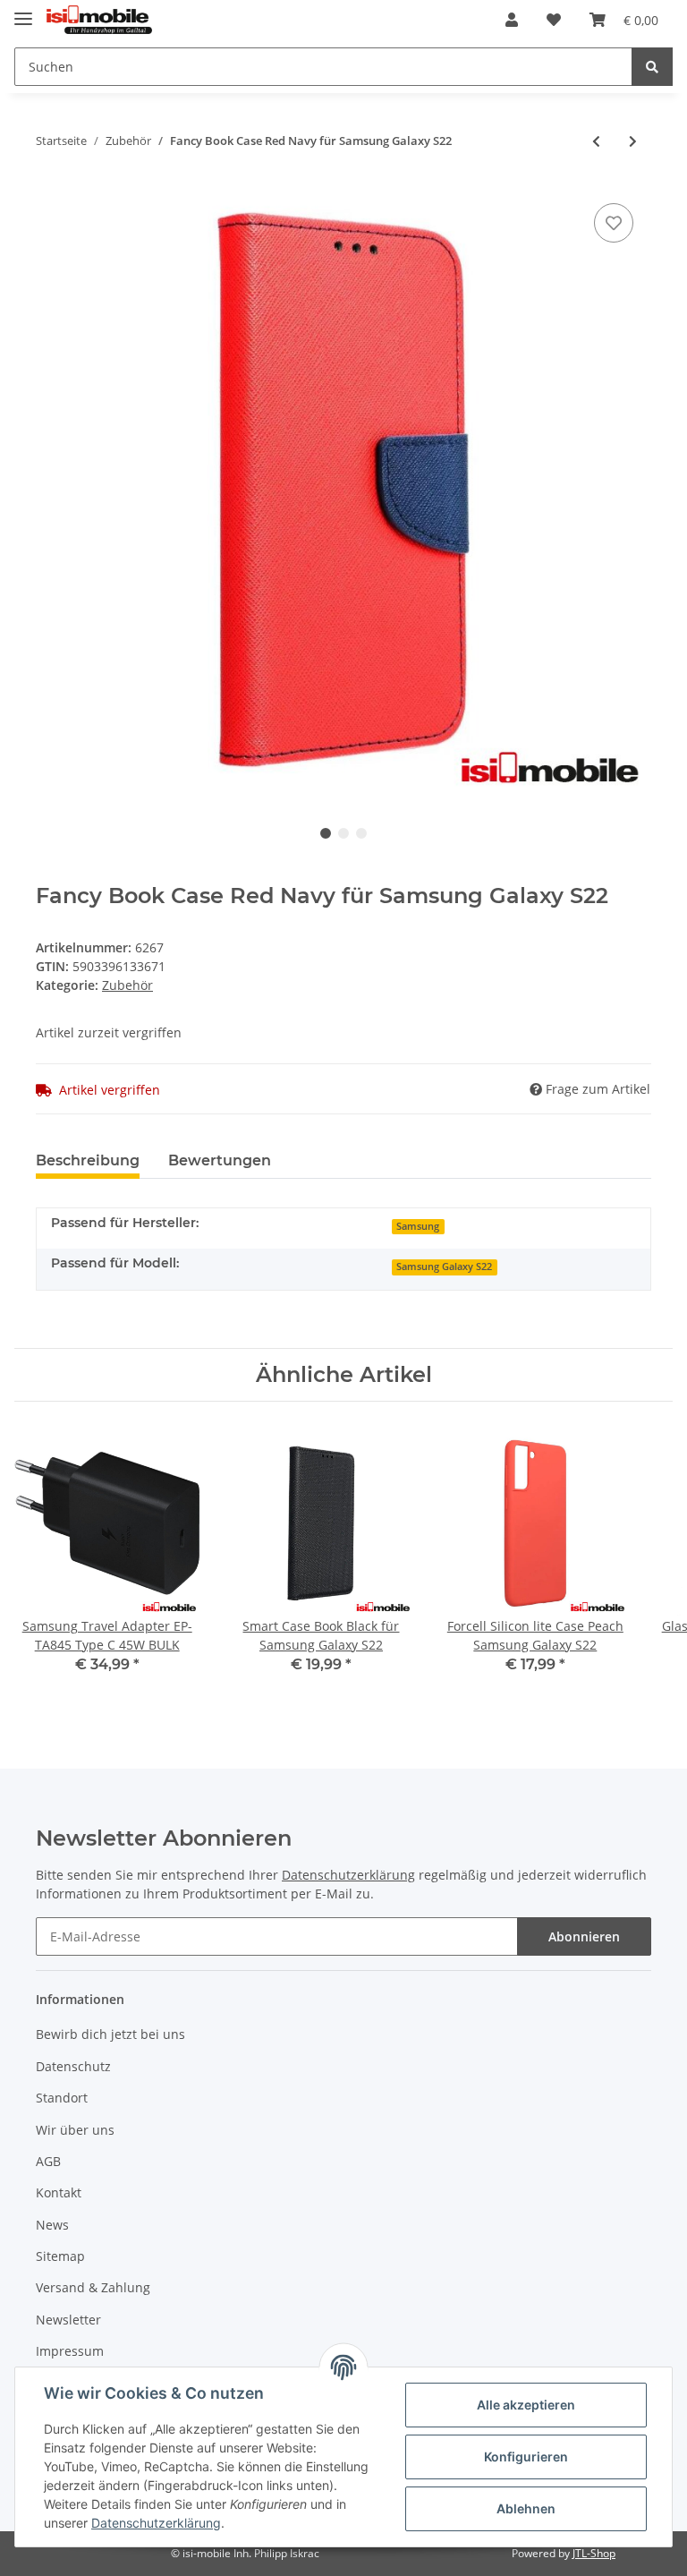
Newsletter (68, 2320)
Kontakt (59, 2192)
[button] (512, 20)
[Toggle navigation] (23, 11)
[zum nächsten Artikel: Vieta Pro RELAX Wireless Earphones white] (633, 141)
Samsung (418, 1226)
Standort (62, 2098)
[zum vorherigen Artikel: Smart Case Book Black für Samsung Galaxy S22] (596, 141)
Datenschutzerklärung (348, 1875)
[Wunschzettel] (554, 20)
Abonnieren (584, 1936)
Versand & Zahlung (93, 2287)
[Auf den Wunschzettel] (614, 223)
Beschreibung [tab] (88, 1160)
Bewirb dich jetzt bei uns (110, 2034)
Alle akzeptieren (526, 2405)
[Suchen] (652, 67)
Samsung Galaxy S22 (444, 1267)
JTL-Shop (594, 2553)
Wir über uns (75, 2130)
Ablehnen (526, 2508)
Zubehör (127, 985)
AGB (48, 2161)
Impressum (70, 2351)
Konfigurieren (526, 2457)
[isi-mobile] (99, 20)
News (52, 2225)
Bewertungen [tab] (220, 1160)
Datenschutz (73, 2066)
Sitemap (60, 2256)
